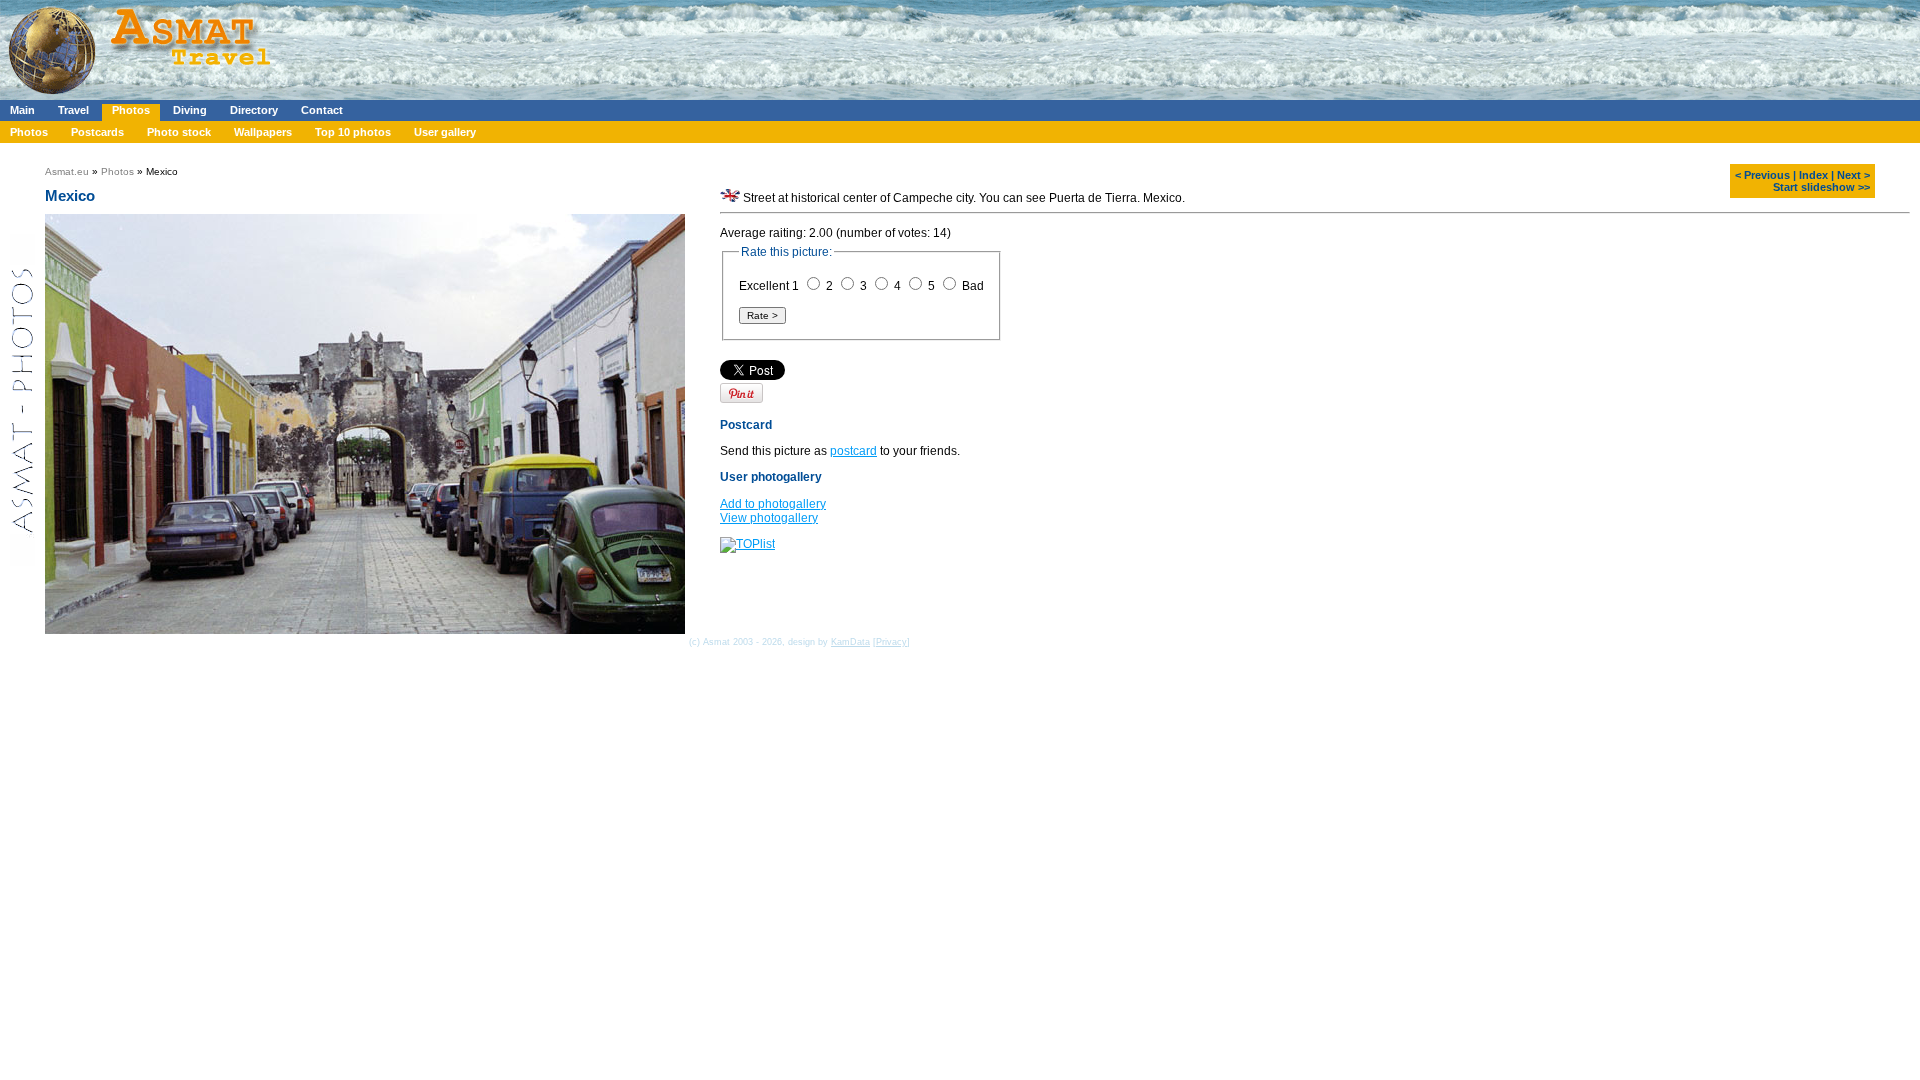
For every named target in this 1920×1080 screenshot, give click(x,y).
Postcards (97, 132)
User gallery (445, 132)
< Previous (1762, 175)
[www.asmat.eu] (142, 96)
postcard (853, 451)
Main (22, 110)
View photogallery (769, 518)
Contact (322, 110)
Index (1813, 175)
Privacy (891, 642)
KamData (850, 642)
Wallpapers (263, 132)
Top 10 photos (353, 132)
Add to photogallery (773, 504)
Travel (73, 110)
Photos (131, 110)
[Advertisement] (599, 45)
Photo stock (179, 132)
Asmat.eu (67, 171)
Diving (190, 110)
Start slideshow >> (1821, 187)
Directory (254, 110)
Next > (1853, 175)
